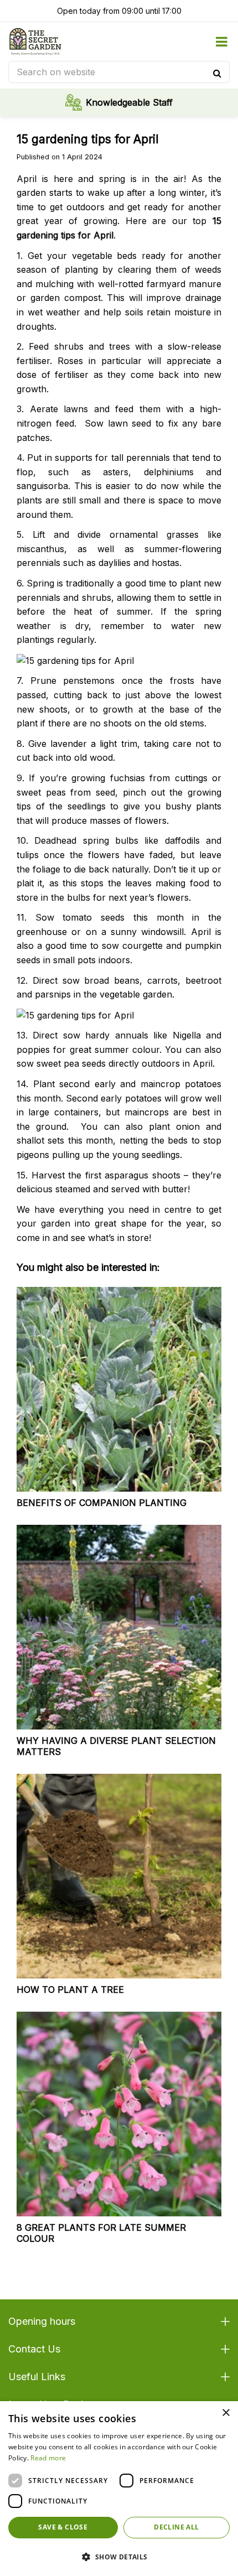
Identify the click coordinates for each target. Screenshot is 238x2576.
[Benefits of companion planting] (119, 1389)
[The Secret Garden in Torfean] (35, 41)
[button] (119, 2557)
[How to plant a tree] (119, 1876)
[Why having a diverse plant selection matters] (119, 1627)
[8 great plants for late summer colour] (119, 2114)
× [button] (226, 2413)
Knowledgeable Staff (129, 102)
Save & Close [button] (63, 2527)
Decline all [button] (176, 2527)
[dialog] (119, 2489)
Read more (48, 2458)
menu (221, 41)
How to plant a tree (70, 1990)
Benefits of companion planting (102, 1503)
